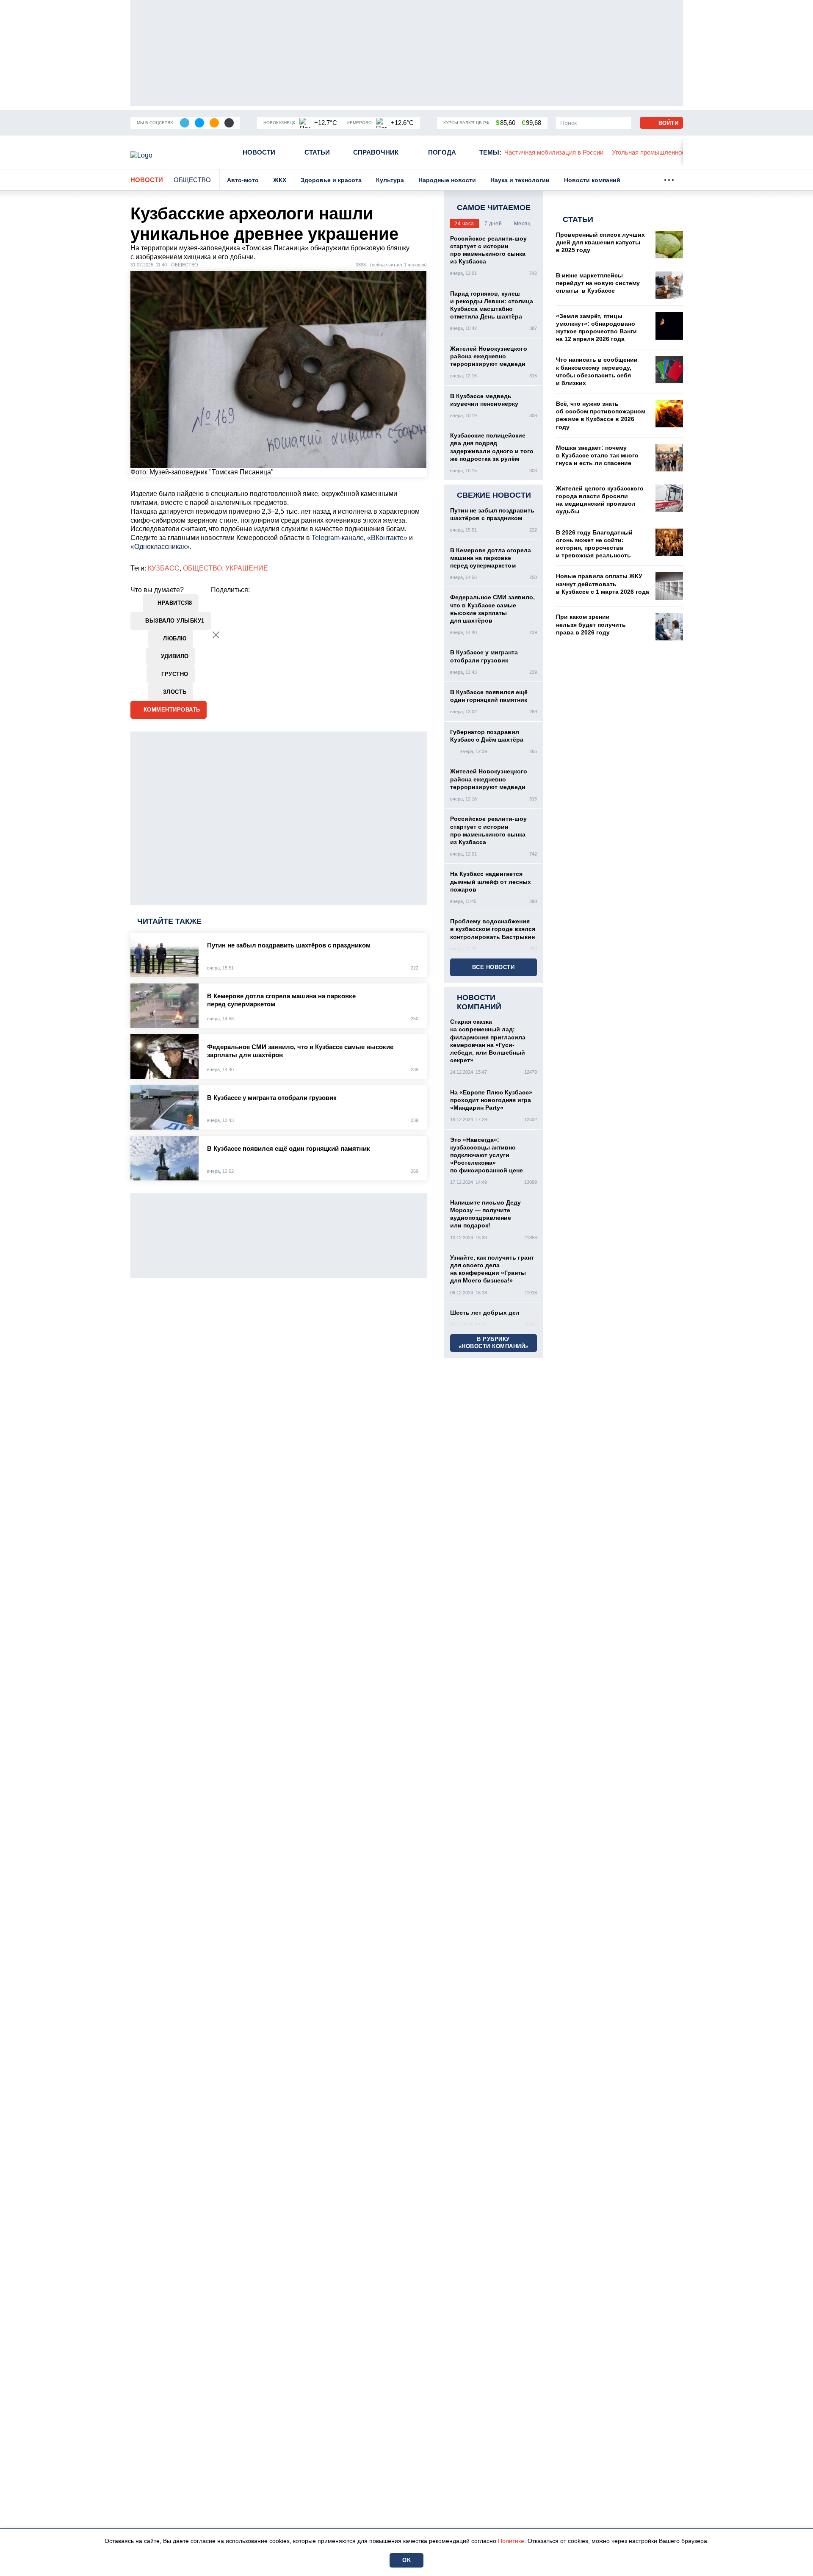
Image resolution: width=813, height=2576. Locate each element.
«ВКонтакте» (387, 538)
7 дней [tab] (493, 224)
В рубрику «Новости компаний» (494, 1343)
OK (406, 2560)
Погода (442, 152)
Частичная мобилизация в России (554, 152)
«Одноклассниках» (160, 547)
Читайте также (169, 921)
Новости (259, 152)
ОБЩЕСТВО (202, 568)
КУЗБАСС (164, 568)
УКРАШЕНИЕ (247, 568)
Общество (192, 180)
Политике (511, 2541)
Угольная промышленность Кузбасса (666, 152)
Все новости (494, 967)
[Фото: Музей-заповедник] (279, 369)
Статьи (317, 152)
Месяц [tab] (523, 224)
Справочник (376, 152)
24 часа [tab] (464, 224)
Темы (490, 152)
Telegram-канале (338, 538)
